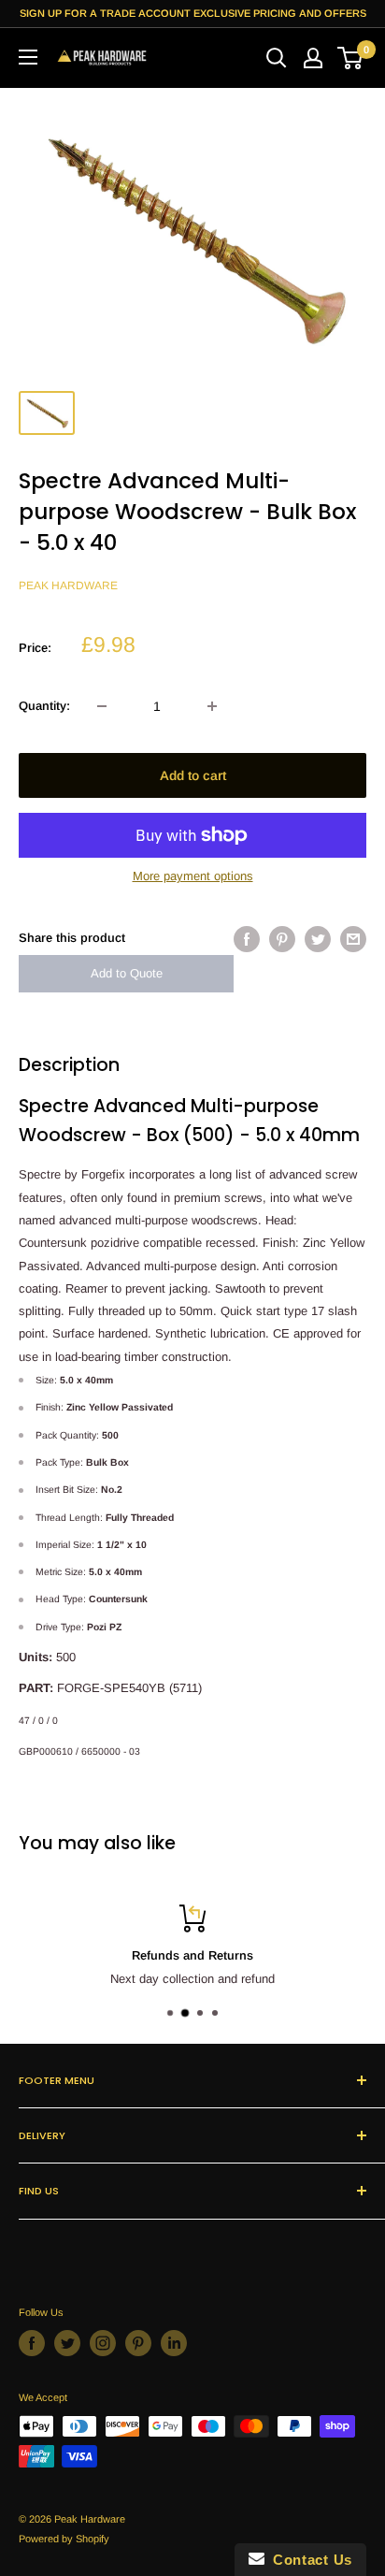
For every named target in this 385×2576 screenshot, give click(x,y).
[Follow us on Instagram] (103, 2343)
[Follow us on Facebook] (32, 2343)
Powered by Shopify (64, 2539)
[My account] (313, 58)
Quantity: (44, 706)
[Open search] (277, 58)
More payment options (193, 876)
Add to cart (193, 775)
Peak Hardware (68, 586)
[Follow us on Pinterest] (138, 2343)
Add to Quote (127, 973)
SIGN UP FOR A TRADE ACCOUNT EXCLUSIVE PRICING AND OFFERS (193, 13)
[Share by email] (353, 939)
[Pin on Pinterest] (282, 939)
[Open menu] (28, 57)
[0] (351, 58)
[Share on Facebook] (247, 939)
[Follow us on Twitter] (67, 2343)
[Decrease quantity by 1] (102, 706)
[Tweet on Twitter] (318, 939)
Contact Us (308, 2560)
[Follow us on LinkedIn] (174, 2343)
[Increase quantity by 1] (212, 706)
